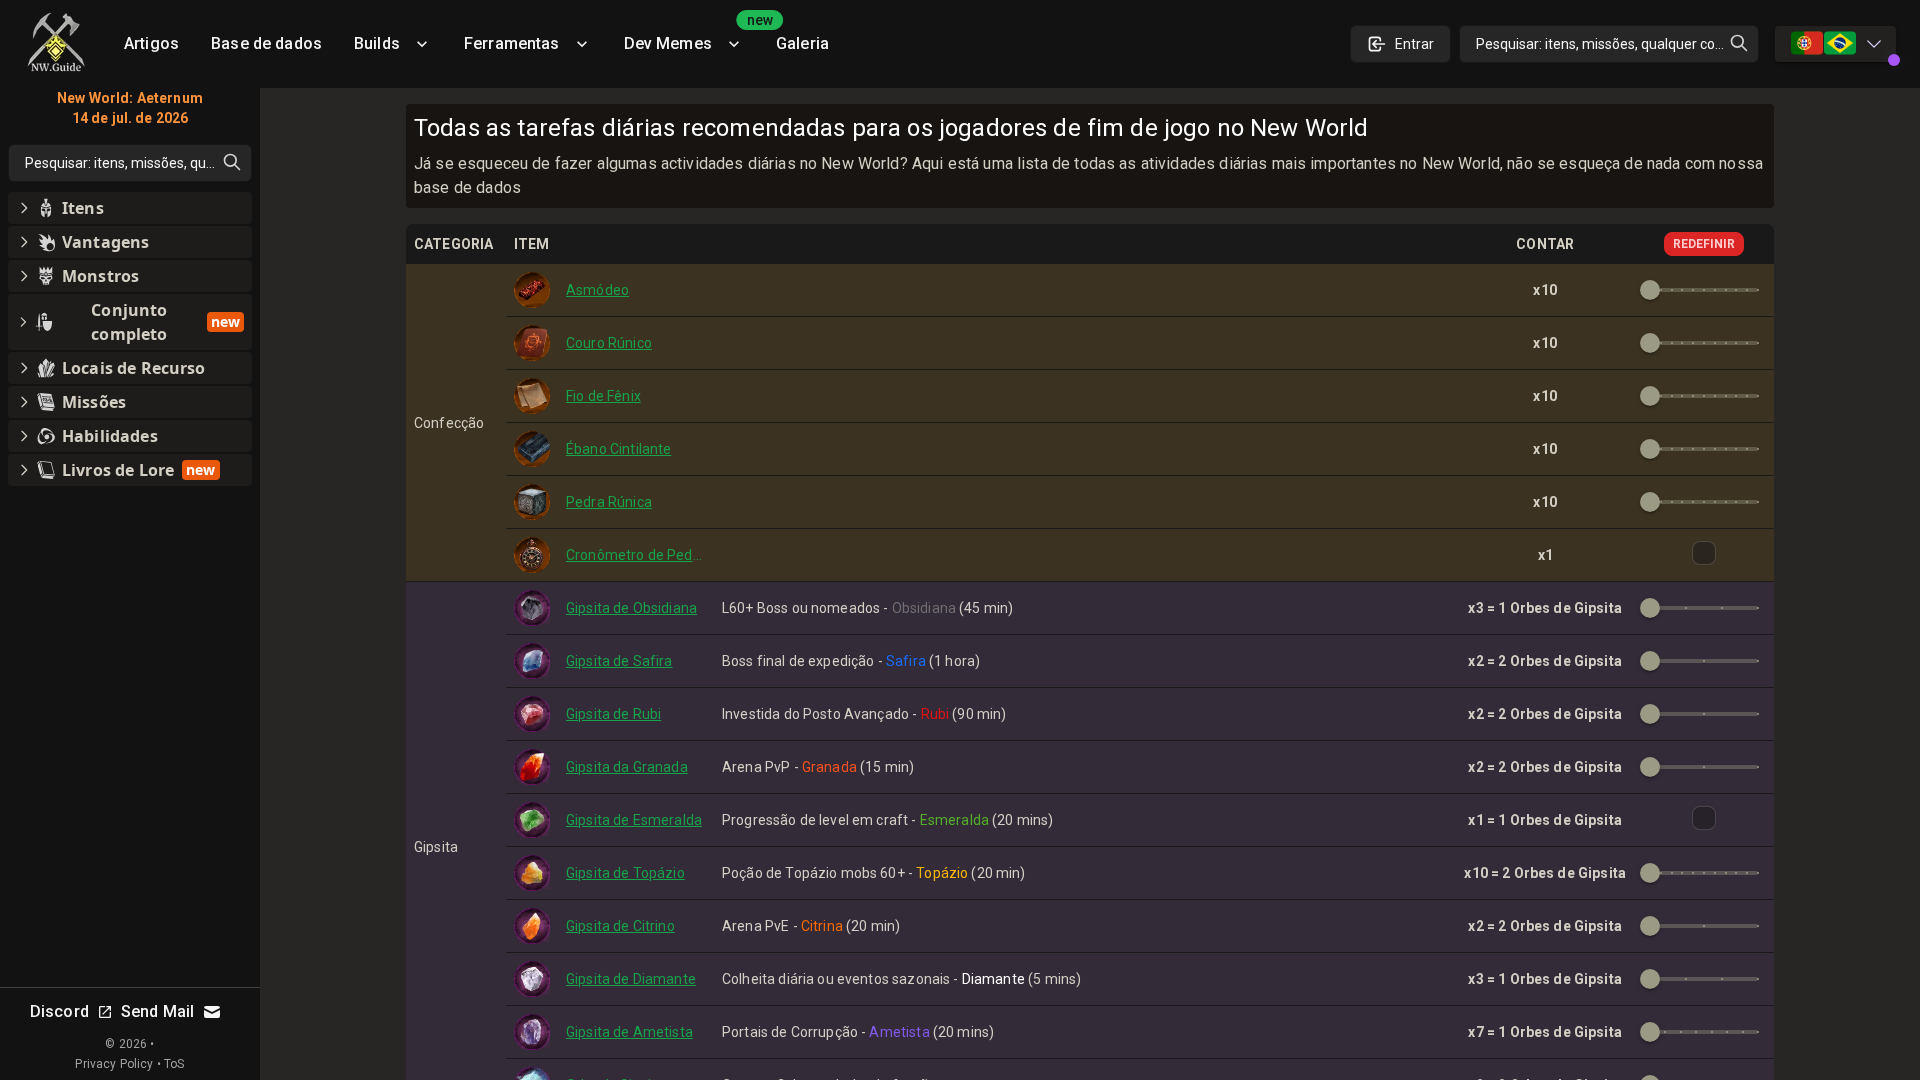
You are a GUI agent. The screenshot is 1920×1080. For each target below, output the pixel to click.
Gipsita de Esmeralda (634, 820)
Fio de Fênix (603, 396)
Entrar (1414, 44)
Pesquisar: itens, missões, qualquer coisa (1604, 44)
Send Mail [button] (157, 1011)
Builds (377, 43)
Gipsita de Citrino (620, 926)
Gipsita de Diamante (631, 979)
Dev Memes (692, 36)
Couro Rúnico (609, 343)
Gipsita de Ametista (629, 1032)
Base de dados (266, 43)
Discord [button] (59, 1011)
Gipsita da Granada (627, 767)
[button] (130, 208)
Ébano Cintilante (618, 449)
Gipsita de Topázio (625, 873)
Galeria (802, 43)
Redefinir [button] (1704, 244)
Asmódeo (597, 290)
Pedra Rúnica (609, 502)
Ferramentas (512, 43)
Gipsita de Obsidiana (631, 608)
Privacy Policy (114, 1064)
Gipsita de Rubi (613, 714)
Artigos (151, 43)
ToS (174, 1064)
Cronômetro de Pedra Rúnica (636, 555)
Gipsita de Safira (619, 661)
